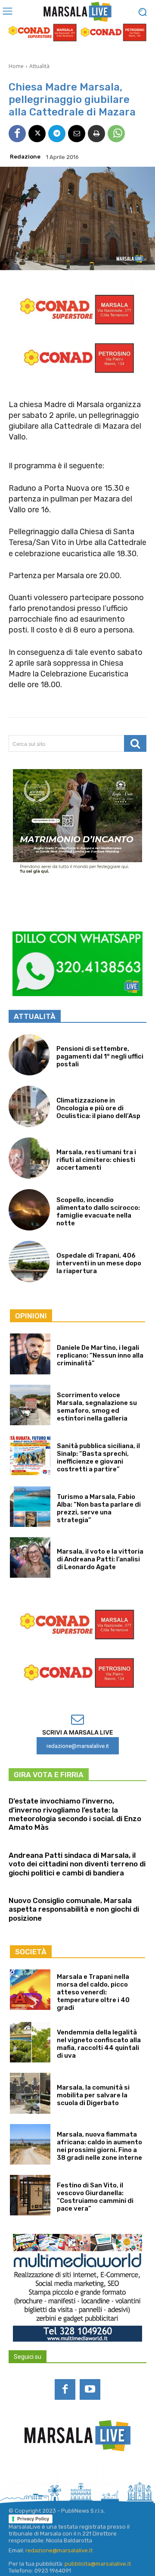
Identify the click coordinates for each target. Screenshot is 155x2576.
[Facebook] (17, 134)
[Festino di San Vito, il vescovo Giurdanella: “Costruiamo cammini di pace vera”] (30, 2195)
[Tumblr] (112, 2475)
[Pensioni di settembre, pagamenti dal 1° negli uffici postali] (29, 1055)
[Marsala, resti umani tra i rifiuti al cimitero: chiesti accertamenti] (29, 1158)
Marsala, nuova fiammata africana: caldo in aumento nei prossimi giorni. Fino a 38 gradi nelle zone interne (99, 2146)
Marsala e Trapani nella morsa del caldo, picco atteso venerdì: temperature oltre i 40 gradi (93, 1992)
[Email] (77, 134)
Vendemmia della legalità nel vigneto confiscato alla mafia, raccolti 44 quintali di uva (99, 2044)
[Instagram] (43, 2475)
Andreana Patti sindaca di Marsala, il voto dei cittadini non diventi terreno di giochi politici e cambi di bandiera (77, 1864)
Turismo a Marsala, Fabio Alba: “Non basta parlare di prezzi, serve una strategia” (99, 1508)
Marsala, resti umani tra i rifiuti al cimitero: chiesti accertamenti (96, 1160)
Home (16, 66)
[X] (37, 134)
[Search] (135, 743)
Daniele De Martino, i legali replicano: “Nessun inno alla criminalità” (100, 1355)
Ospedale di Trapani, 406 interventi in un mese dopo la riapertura (99, 1263)
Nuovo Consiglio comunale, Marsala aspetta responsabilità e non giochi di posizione (74, 1909)
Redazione (25, 157)
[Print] (96, 134)
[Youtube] (90, 2389)
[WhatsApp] (116, 134)
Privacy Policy (33, 2519)
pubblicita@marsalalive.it (98, 2564)
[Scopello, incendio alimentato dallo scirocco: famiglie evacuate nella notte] (29, 1210)
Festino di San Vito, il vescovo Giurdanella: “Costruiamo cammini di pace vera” (95, 2197)
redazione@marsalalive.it (59, 2550)
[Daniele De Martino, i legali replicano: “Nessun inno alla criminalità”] (30, 1354)
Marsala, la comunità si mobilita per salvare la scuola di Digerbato (93, 2095)
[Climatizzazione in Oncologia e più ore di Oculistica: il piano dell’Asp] (29, 1106)
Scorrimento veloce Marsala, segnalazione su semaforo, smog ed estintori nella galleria (97, 1407)
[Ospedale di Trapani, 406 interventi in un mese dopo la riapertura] (29, 1262)
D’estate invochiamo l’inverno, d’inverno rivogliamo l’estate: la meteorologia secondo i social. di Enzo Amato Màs (75, 1814)
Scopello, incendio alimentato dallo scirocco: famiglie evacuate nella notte (98, 1212)
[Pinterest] (89, 2475)
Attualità (39, 66)
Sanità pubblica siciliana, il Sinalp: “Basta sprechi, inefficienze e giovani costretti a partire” (98, 1458)
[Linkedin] (66, 2475)
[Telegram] (57, 134)
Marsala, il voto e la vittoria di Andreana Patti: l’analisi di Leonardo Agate (100, 1559)
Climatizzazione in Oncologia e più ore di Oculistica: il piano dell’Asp (98, 1108)
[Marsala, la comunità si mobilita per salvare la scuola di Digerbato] (30, 2093)
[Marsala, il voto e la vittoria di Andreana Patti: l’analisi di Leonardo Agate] (30, 1557)
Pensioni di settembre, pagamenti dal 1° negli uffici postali (100, 1056)
